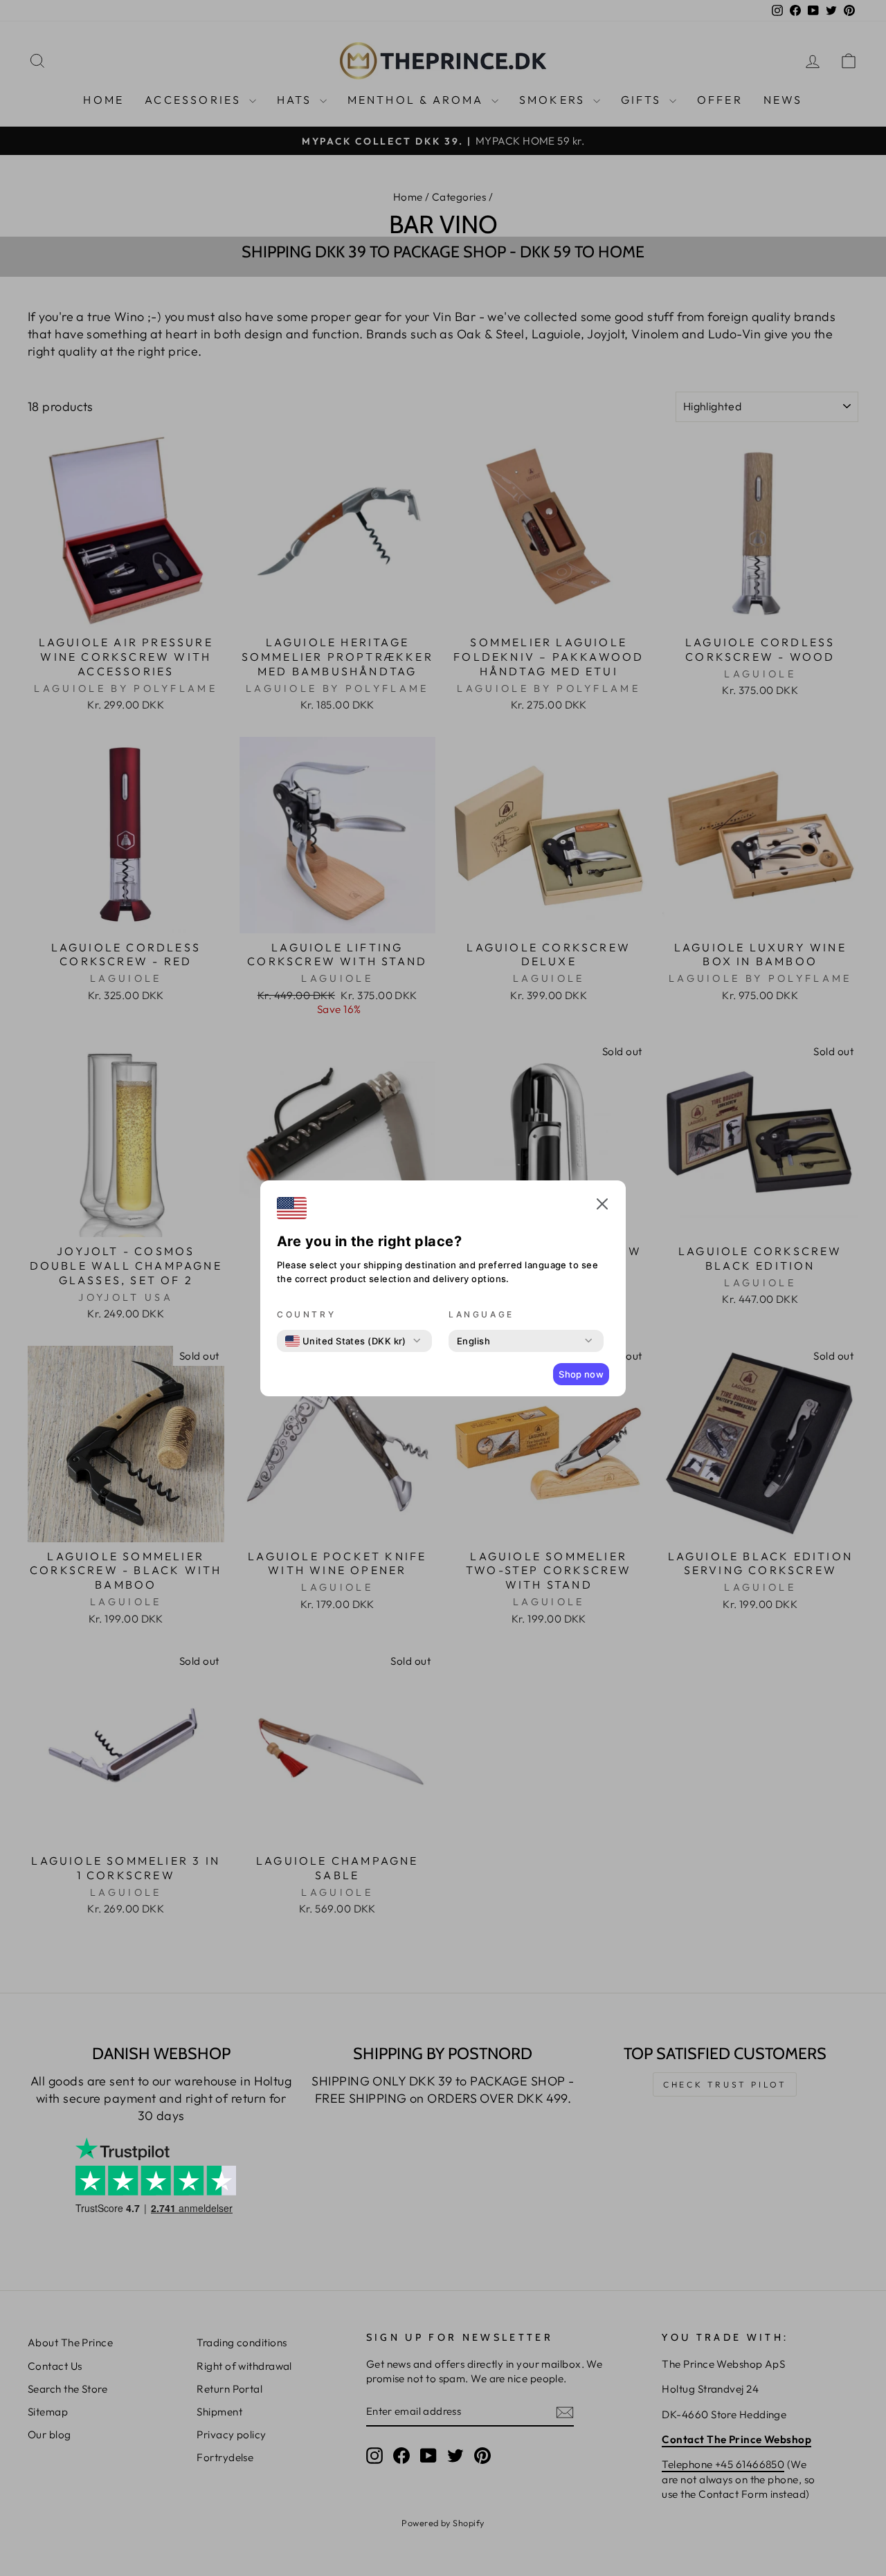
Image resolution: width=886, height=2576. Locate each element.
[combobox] (346, 1341)
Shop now (581, 1374)
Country (306, 1314)
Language (481, 1314)
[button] (602, 1206)
